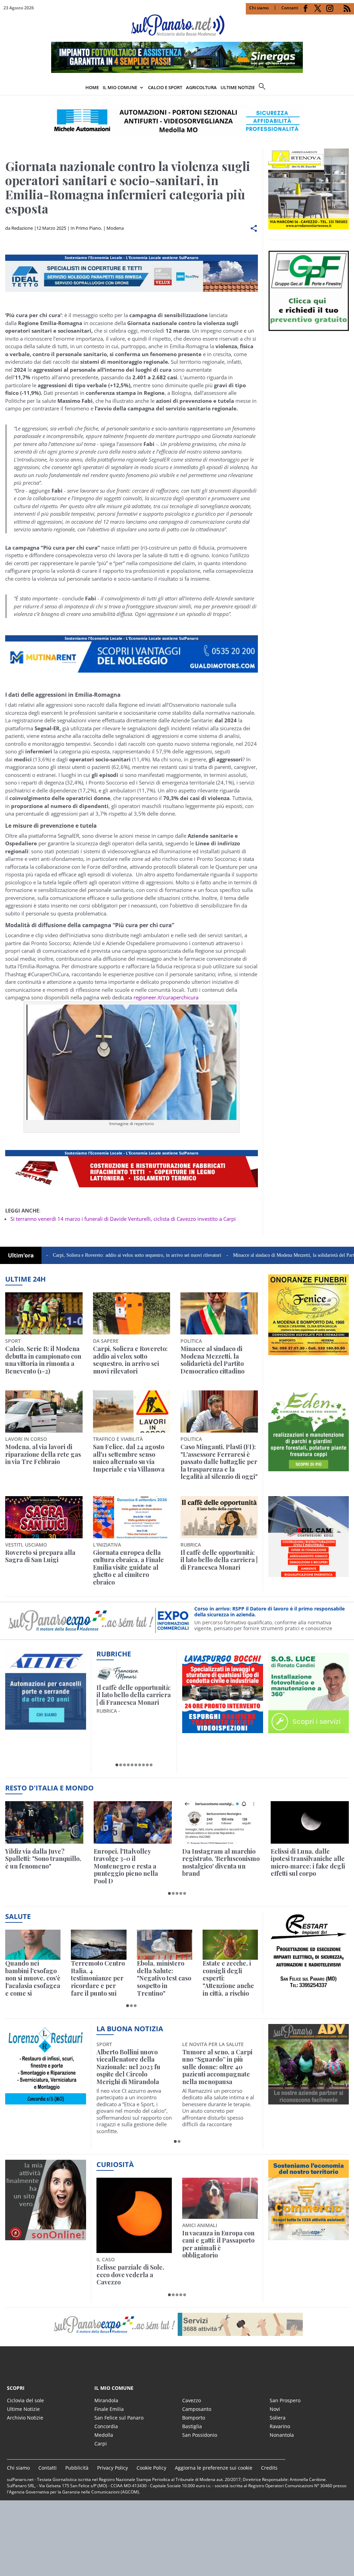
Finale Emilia (109, 2409)
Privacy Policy (113, 2468)
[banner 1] (132, 673)
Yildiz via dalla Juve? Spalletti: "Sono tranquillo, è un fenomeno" (43, 1859)
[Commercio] (309, 2236)
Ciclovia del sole (25, 2400)
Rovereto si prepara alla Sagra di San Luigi (40, 1556)
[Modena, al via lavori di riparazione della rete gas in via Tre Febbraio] (44, 1411)
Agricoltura (201, 87)
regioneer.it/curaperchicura (166, 997)
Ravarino (280, 2426)
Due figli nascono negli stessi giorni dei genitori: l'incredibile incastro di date (218, 2244)
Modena (115, 228)
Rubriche (114, 1654)
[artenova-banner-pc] (177, 2324)
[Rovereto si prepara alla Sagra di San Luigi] (44, 1517)
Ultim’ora (21, 1255)
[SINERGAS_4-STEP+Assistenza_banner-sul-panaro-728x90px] (177, 71)
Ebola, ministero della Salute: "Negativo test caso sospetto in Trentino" (164, 1978)
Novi (275, 2409)
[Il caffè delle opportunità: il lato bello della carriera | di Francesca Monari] (219, 1517)
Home (92, 87)
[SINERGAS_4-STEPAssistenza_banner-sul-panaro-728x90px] (132, 1187)
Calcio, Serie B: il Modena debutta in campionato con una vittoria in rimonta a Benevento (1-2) (43, 1360)
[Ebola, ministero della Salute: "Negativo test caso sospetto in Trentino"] (165, 1945)
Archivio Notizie (25, 2418)
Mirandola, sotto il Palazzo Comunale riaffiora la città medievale (209, 2063)
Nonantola (282, 2435)
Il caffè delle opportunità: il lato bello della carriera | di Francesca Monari (219, 1560)
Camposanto (197, 2409)
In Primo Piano (86, 228)
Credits (269, 2468)
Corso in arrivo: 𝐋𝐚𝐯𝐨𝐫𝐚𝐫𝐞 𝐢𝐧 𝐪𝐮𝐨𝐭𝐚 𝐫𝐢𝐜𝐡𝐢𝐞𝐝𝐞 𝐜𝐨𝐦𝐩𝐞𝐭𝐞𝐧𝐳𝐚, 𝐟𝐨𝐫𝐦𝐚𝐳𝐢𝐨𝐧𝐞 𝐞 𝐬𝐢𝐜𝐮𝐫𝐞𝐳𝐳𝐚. (269, 1612)
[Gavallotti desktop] (177, 121)
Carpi (101, 2444)
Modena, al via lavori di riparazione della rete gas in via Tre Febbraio (43, 1455)
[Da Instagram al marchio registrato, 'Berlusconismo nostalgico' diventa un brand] (221, 1822)
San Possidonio (200, 2435)
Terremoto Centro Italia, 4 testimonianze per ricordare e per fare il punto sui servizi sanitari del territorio (98, 1978)
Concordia (106, 2426)
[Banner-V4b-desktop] (132, 292)
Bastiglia (192, 2426)
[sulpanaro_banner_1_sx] (309, 2101)
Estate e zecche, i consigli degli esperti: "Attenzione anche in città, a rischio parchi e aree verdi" (228, 1978)
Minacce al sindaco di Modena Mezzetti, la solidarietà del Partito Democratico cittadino (254, 1255)
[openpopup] (349, 88)
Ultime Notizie (23, 2409)
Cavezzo (192, 2400)
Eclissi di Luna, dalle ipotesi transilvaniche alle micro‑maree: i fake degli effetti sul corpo (308, 1863)
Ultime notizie (238, 87)
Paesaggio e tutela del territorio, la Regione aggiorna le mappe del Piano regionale (130, 2244)
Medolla (104, 2435)
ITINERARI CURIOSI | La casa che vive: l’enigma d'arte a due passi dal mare (132, 1699)
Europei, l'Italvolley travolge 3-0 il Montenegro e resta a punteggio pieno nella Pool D (126, 1866)
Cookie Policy (151, 2468)
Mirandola (106, 2400)
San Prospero (285, 2400)
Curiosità (115, 2164)
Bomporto (194, 2418)
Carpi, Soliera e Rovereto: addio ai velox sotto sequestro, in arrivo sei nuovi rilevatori (130, 1360)
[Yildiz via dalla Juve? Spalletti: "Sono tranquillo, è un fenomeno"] (44, 1822)
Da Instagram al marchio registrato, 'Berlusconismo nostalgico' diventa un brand (221, 1863)
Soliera (278, 2418)
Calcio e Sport (165, 87)
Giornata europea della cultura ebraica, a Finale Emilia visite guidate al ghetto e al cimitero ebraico (128, 1568)
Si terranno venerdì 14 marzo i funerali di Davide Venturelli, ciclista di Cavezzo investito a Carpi (123, 1219)
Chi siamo (259, 8)
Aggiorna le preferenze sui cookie (214, 2468)
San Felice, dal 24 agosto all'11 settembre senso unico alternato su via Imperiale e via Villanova (129, 1458)
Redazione (22, 228)
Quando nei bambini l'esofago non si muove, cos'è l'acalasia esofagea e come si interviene (33, 1978)
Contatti (290, 8)
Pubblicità (77, 2468)
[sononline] (46, 2236)
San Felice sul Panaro (119, 2418)
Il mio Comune (120, 87)
